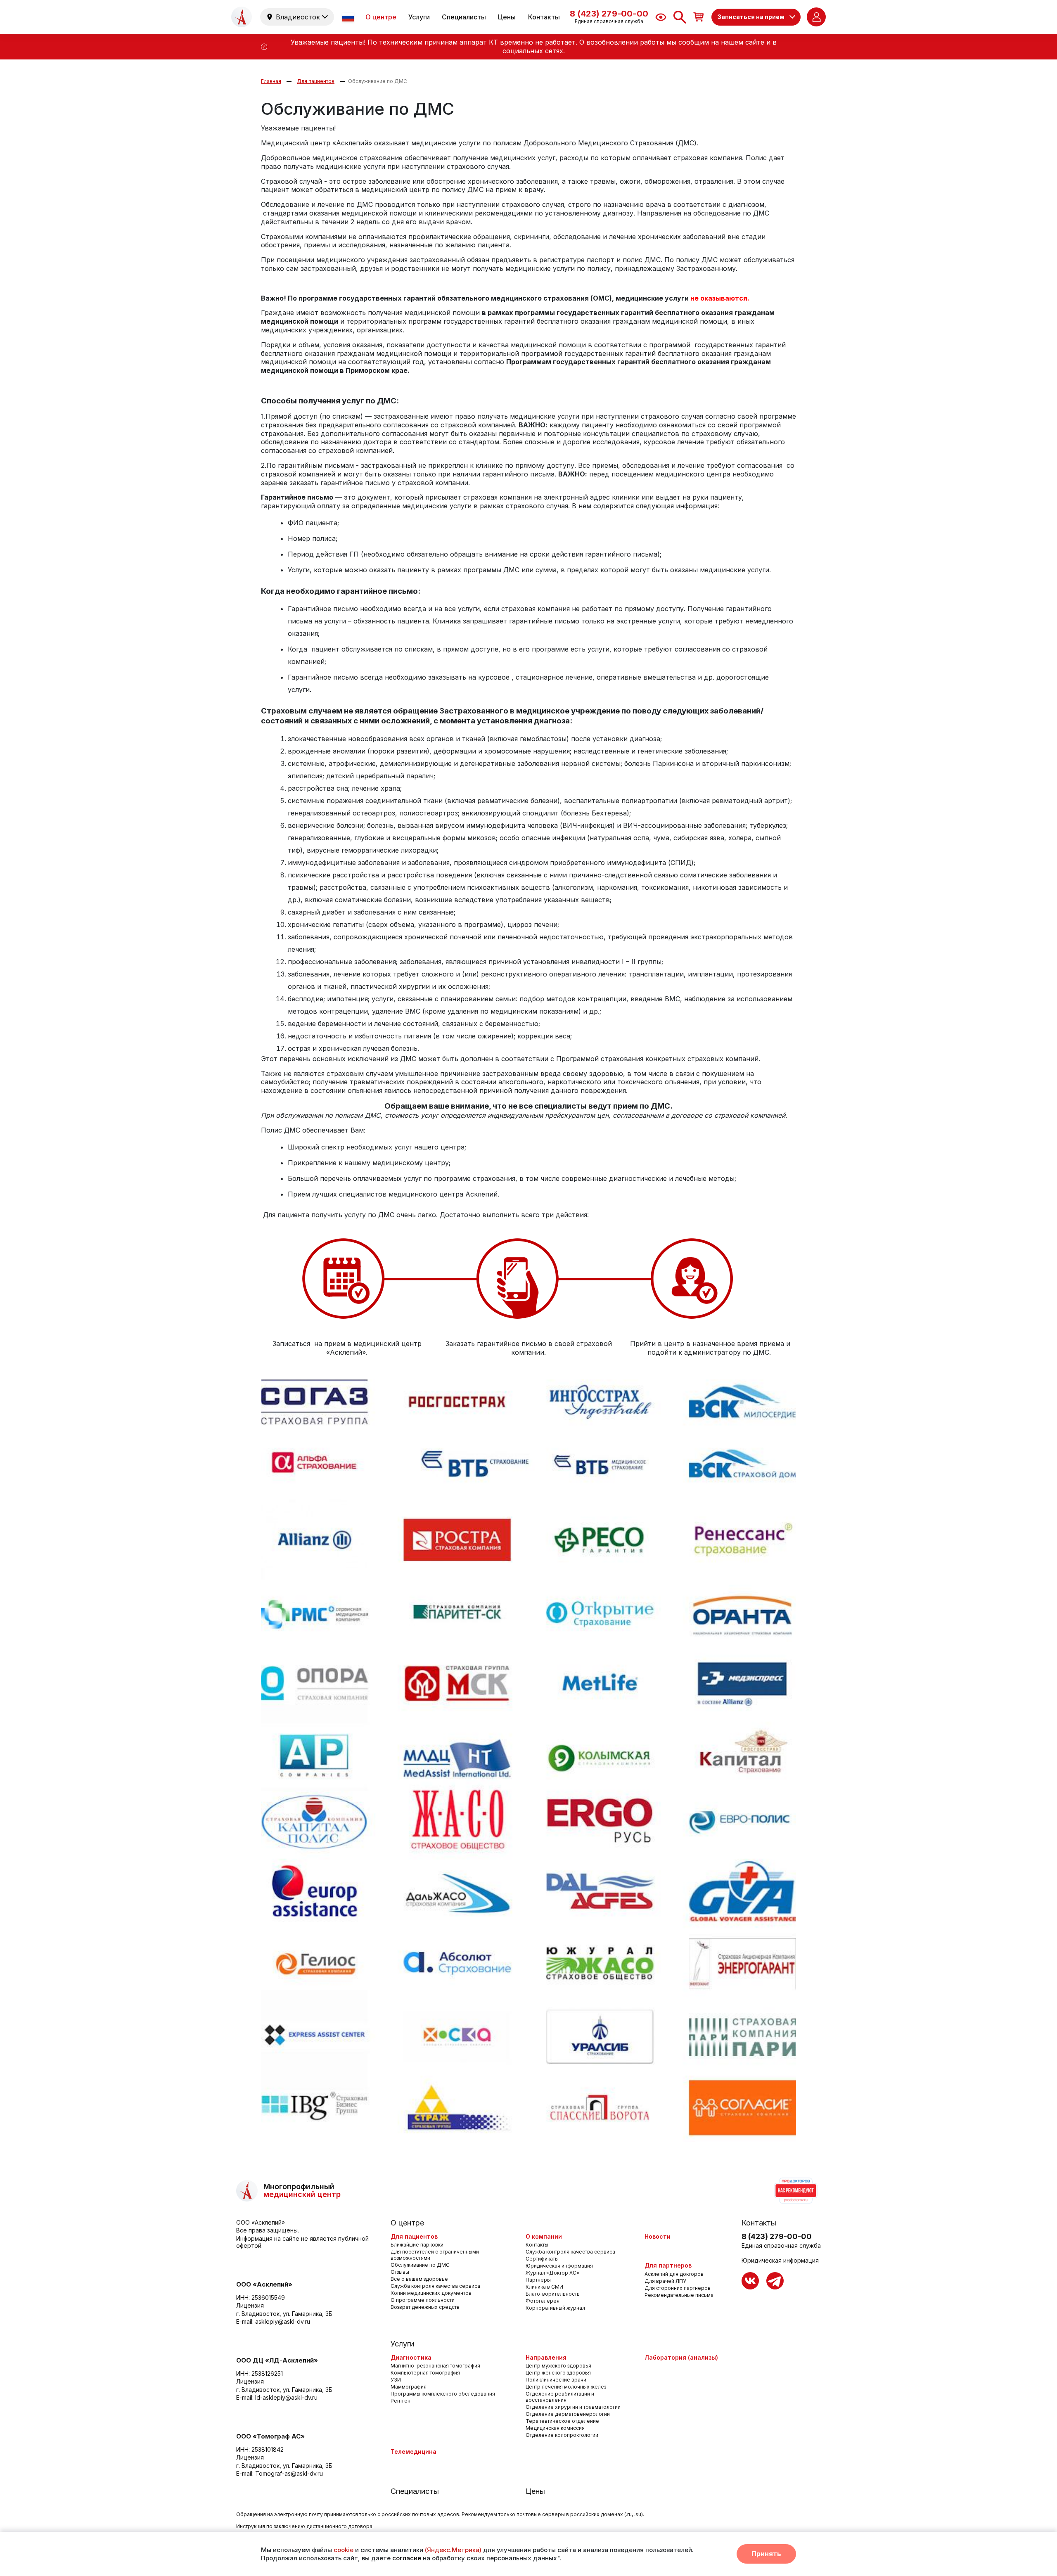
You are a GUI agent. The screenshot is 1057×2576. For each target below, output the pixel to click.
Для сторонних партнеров (678, 2288)
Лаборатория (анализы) (681, 2357)
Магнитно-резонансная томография (435, 2366)
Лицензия (250, 2305)
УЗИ (396, 2380)
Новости (658, 2236)
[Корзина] (699, 17)
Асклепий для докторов (674, 2274)
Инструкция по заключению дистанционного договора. (305, 2526)
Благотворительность (553, 2294)
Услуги (419, 17)
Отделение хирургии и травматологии (573, 2407)
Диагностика (411, 2357)
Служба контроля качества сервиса (435, 2286)
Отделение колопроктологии (562, 2435)
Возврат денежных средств (425, 2307)
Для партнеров (668, 2265)
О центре (381, 17)
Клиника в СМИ (544, 2287)
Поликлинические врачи (556, 2380)
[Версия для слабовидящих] (661, 17)
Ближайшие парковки (417, 2245)
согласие (407, 2558)
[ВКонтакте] (750, 2281)
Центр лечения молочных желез (566, 2387)
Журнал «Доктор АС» (552, 2273)
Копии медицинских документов (431, 2293)
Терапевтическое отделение (562, 2421)
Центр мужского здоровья (558, 2366)
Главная (271, 81)
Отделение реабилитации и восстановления (560, 2397)
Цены (507, 17)
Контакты (544, 17)
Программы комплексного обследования (443, 2394)
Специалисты (464, 17)
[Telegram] (775, 2281)
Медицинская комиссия (555, 2428)
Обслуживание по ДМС (378, 81)
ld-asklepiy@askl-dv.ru (286, 2397)
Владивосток (298, 17)
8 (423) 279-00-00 (777, 2236)
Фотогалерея (543, 2301)
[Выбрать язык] (349, 17)
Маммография (409, 2387)
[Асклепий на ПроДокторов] (795, 2191)
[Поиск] (680, 17)
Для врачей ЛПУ (665, 2281)
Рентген (401, 2401)
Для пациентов (316, 81)
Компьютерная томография (425, 2373)
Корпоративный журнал (555, 2308)
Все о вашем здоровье (419, 2279)
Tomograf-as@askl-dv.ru (289, 2473)
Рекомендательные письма (679, 2295)
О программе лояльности (423, 2300)
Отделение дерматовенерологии (568, 2414)
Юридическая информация (559, 2266)
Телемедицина (414, 2452)
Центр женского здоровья (558, 2373)
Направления (546, 2357)
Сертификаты (542, 2259)
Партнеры (538, 2280)
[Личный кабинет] (816, 17)
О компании (544, 2236)
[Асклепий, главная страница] (242, 17)
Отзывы (400, 2272)
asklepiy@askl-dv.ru (283, 2321)
